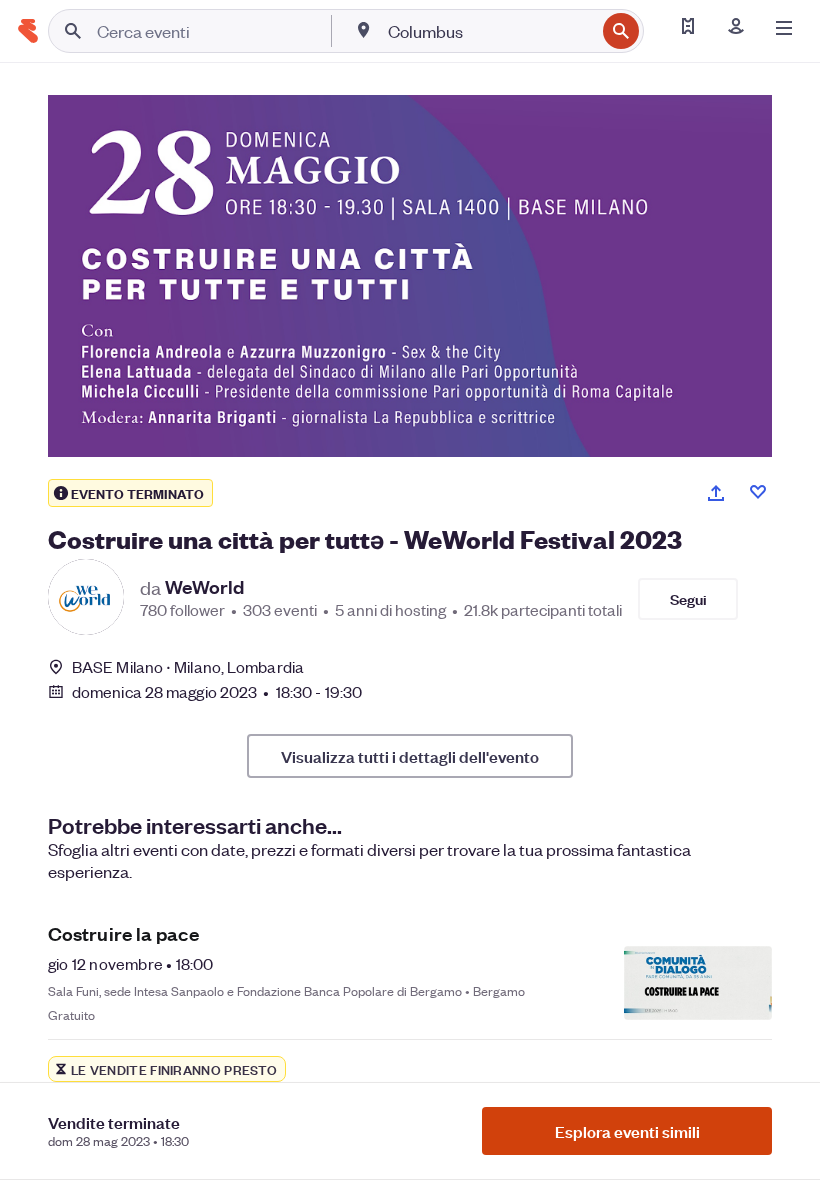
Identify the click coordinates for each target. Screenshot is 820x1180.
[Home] (28, 31)
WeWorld (204, 587)
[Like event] (758, 492)
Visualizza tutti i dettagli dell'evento (410, 756)
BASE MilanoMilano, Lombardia (188, 666)
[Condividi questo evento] (716, 493)
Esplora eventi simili (627, 1131)
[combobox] (489, 31)
